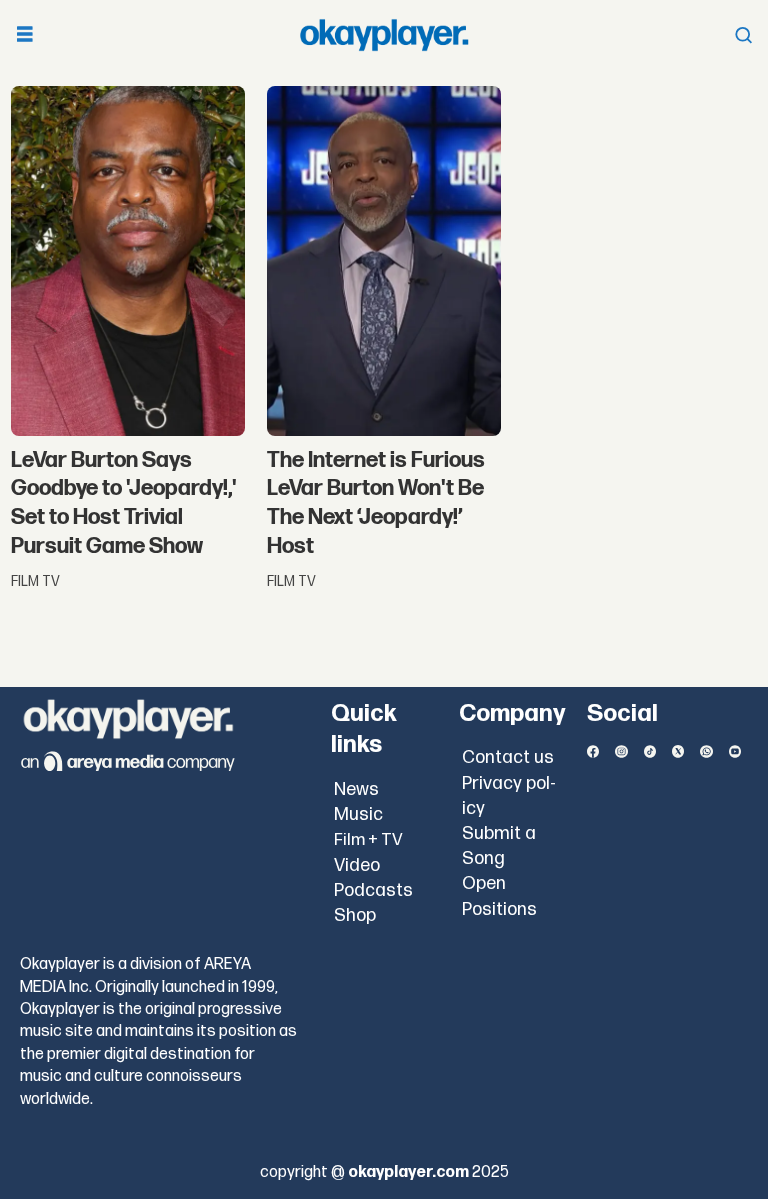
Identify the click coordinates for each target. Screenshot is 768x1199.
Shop (355, 915)
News (356, 789)
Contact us (508, 757)
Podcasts (373, 890)
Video (357, 865)
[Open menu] (25, 35)
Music (358, 814)
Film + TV (368, 840)
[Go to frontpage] (384, 35)
